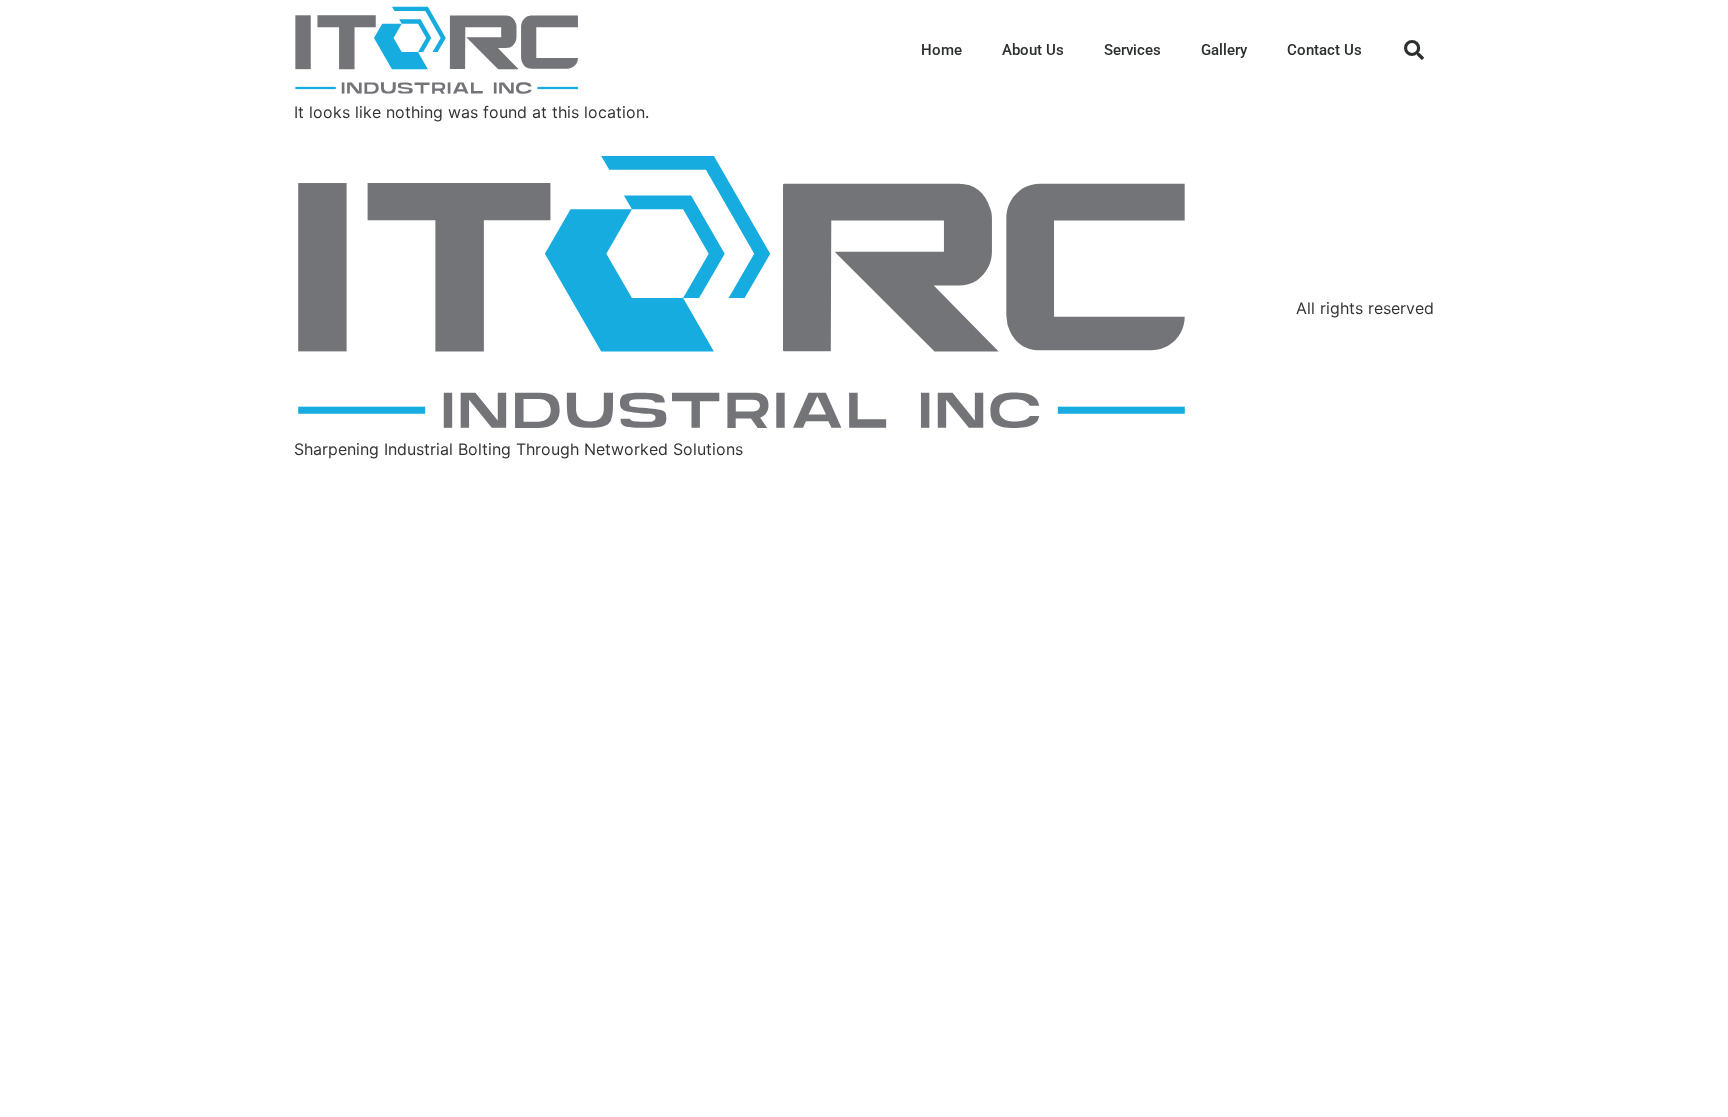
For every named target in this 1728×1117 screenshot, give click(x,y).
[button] (1414, 50)
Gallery (1224, 50)
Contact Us (1324, 50)
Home (941, 50)
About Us (1033, 50)
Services (1132, 50)
